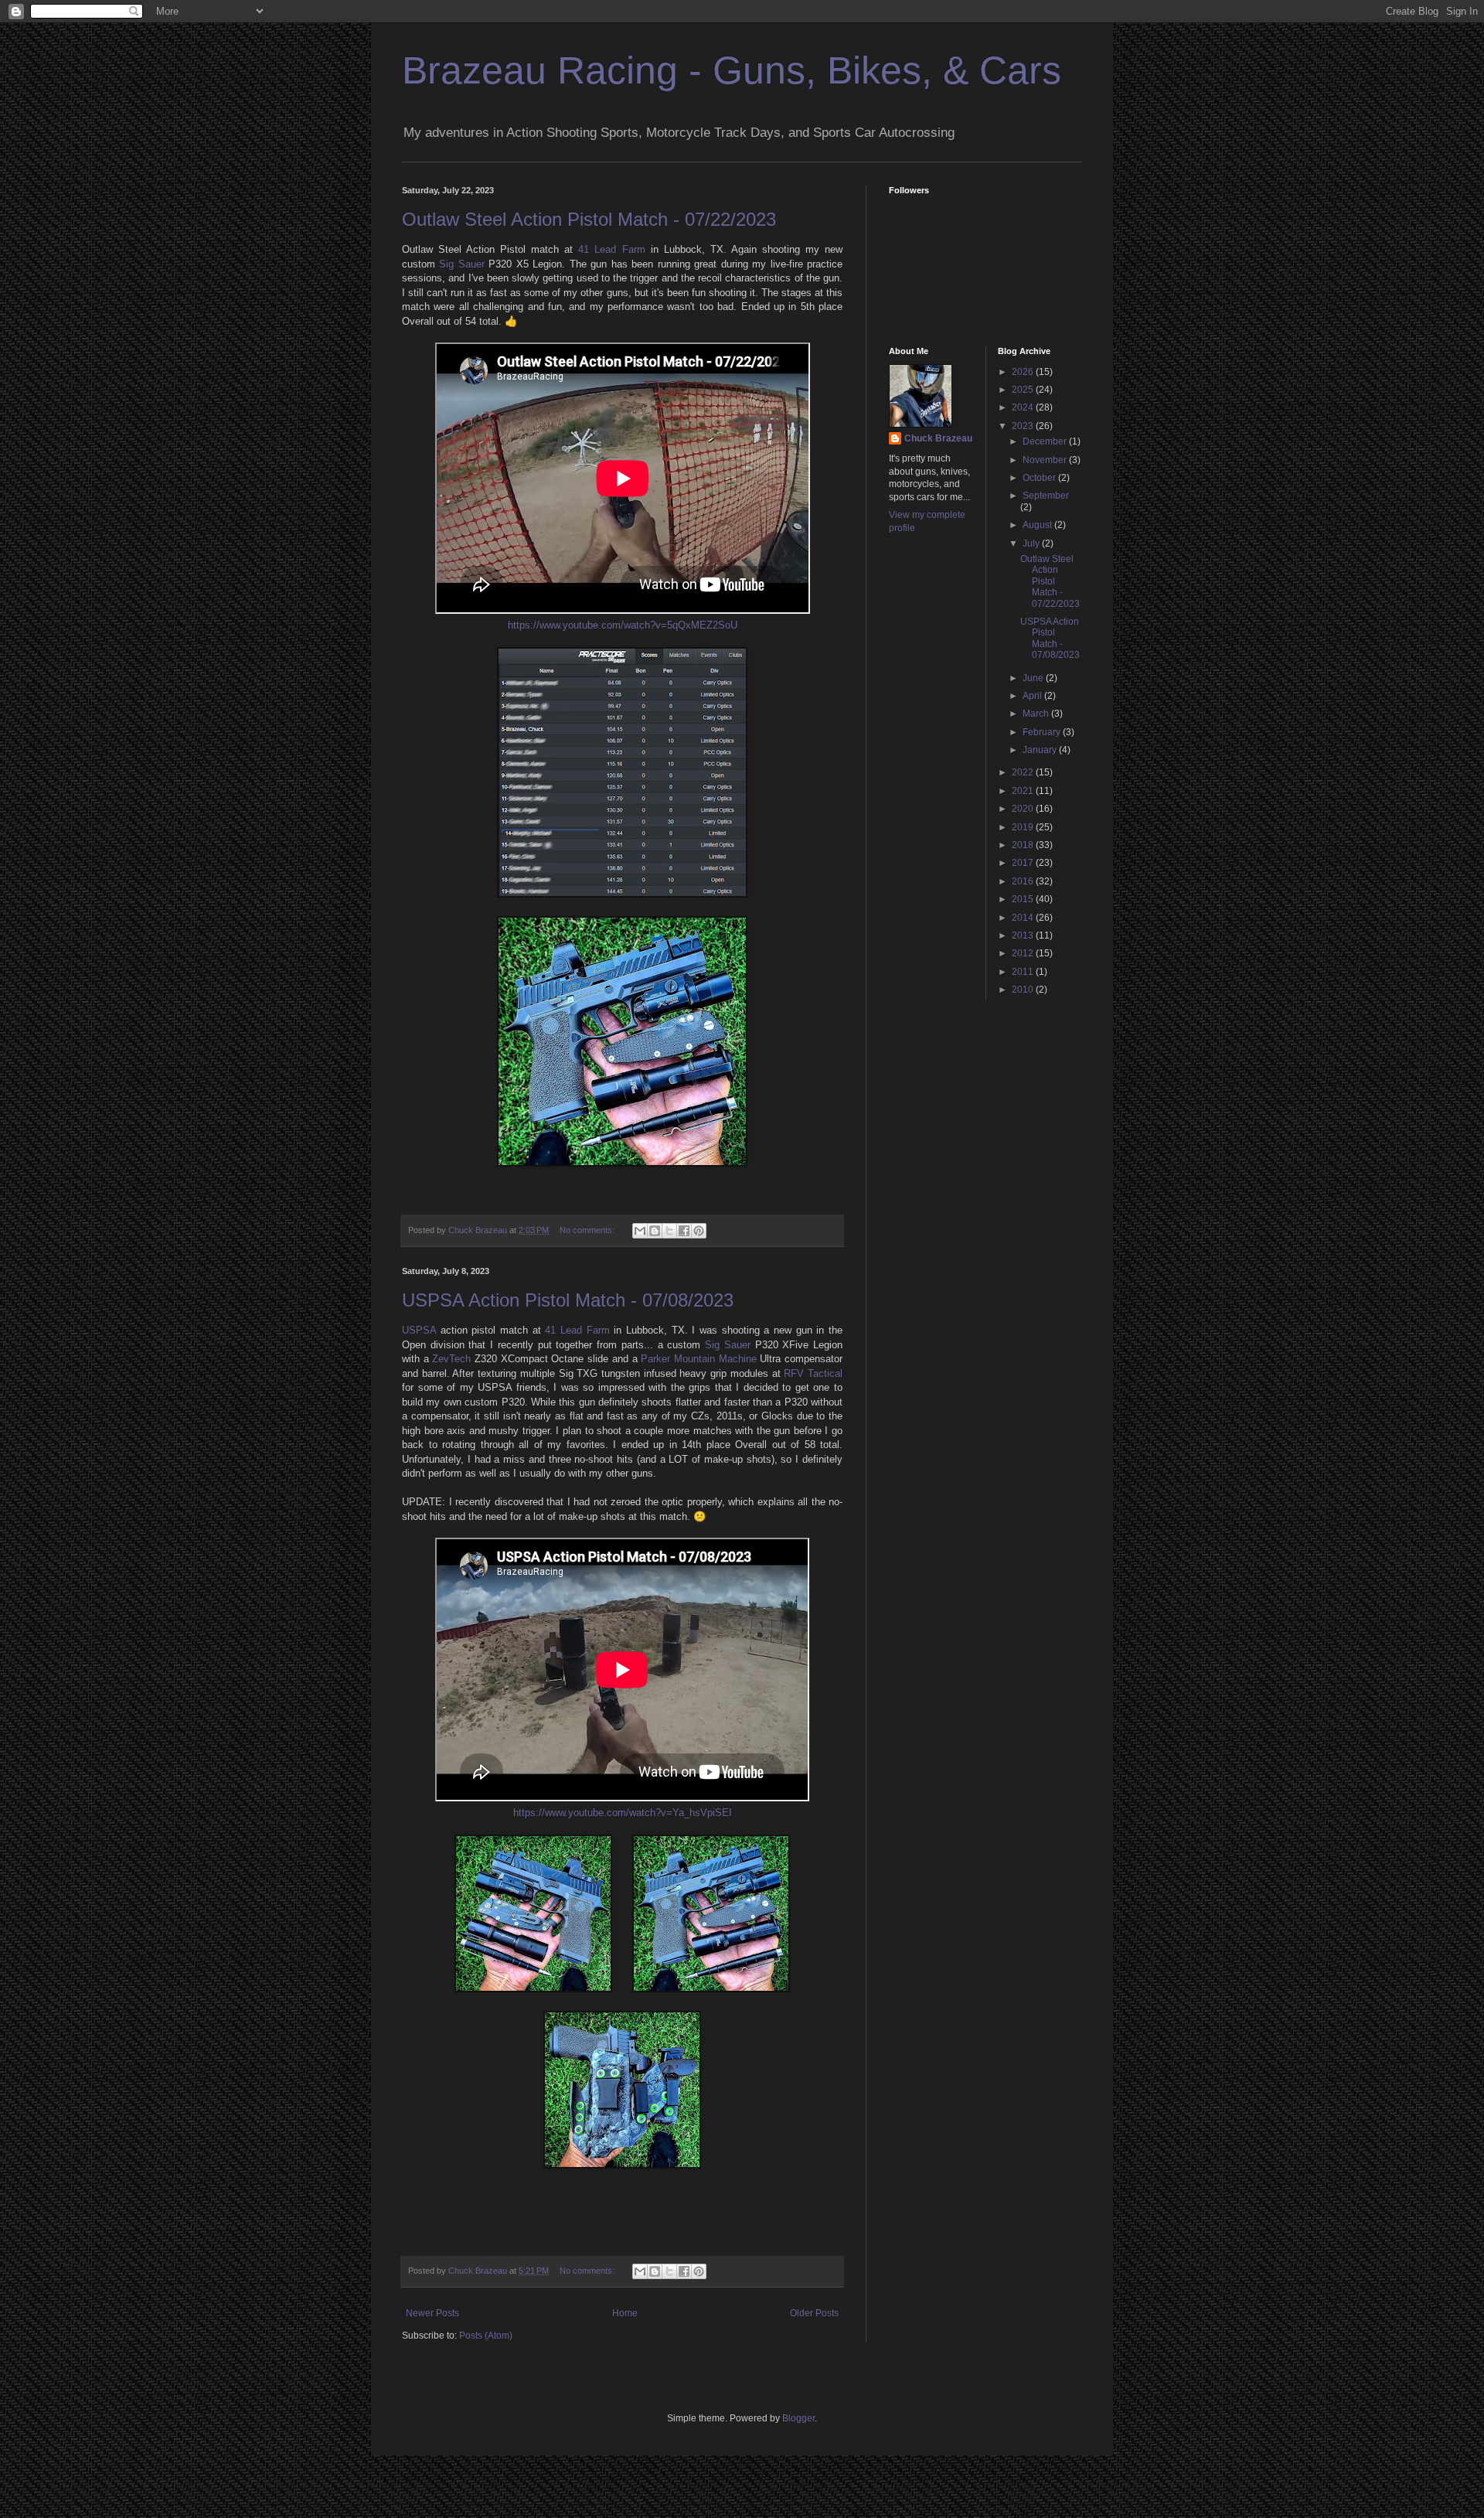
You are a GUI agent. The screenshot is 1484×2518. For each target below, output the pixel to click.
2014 (1024, 918)
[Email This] (640, 1231)
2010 (1024, 990)
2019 (1024, 827)
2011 (1024, 972)
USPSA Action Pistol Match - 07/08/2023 (568, 1300)
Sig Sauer (461, 264)
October (1040, 478)
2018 (1024, 845)
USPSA (419, 1330)
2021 (1024, 791)
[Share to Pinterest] (699, 1231)
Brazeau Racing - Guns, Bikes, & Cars (732, 70)
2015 (1024, 899)
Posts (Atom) (486, 2336)
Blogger (798, 2418)
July (1032, 543)
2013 (1024, 935)
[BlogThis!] (655, 1231)
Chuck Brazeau (938, 438)
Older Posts (814, 2313)
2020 (1024, 809)
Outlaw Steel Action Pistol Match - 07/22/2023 (589, 219)
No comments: (588, 1230)
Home (625, 2313)
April (1033, 696)
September (1046, 496)
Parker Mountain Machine (698, 1359)
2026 (1024, 372)
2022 (1024, 772)
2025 (1024, 390)
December (1046, 441)
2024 (1024, 407)
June (1034, 678)
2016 (1024, 881)
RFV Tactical (813, 1373)
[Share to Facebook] (684, 1231)
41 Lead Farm (611, 249)
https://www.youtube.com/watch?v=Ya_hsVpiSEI (623, 1813)
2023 (1024, 426)
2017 (1024, 863)
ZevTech (451, 1359)
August (1038, 525)
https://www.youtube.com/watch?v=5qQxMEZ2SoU (623, 625)
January (1041, 750)
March (1037, 714)
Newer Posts (432, 2313)
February (1043, 732)
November (1046, 460)
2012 (1024, 953)
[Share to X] (669, 1231)
